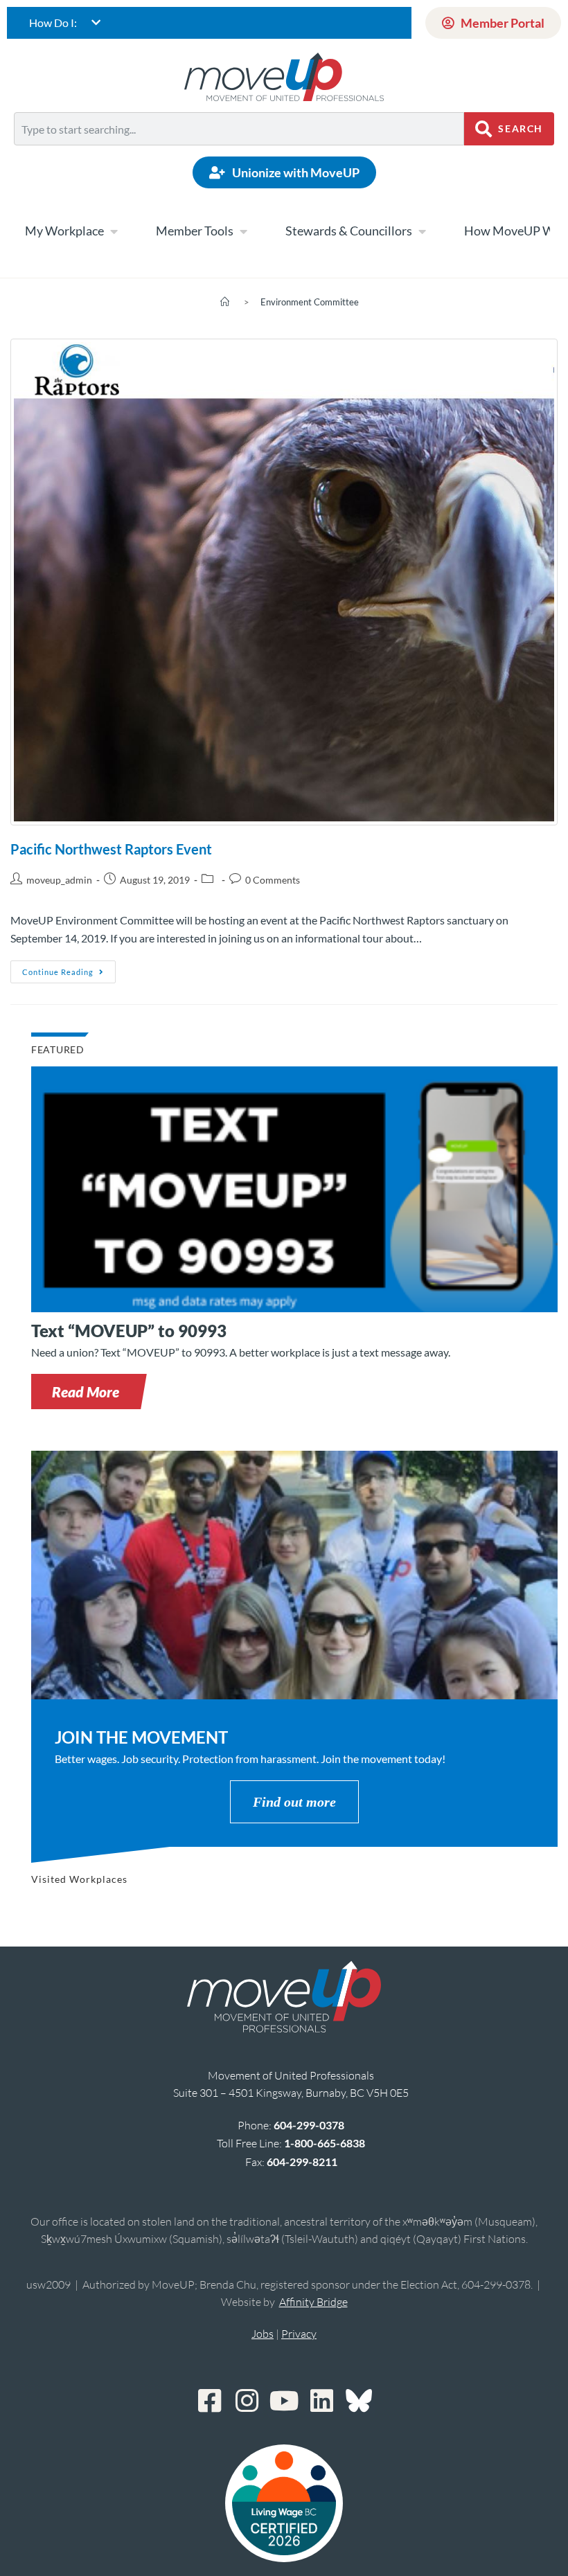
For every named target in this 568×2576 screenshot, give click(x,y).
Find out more (294, 1802)
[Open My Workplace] (114, 231)
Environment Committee (310, 302)
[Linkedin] (321, 2401)
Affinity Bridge (313, 2302)
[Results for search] (239, 153)
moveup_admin (59, 880)
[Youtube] (284, 2401)
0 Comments (273, 880)
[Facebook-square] (209, 2401)
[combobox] (239, 129)
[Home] (225, 302)
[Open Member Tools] (243, 231)
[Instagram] (247, 2401)
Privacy (299, 2334)
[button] (86, 1392)
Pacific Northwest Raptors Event (111, 849)
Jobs (263, 2334)
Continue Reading (69, 968)
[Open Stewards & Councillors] (422, 231)
